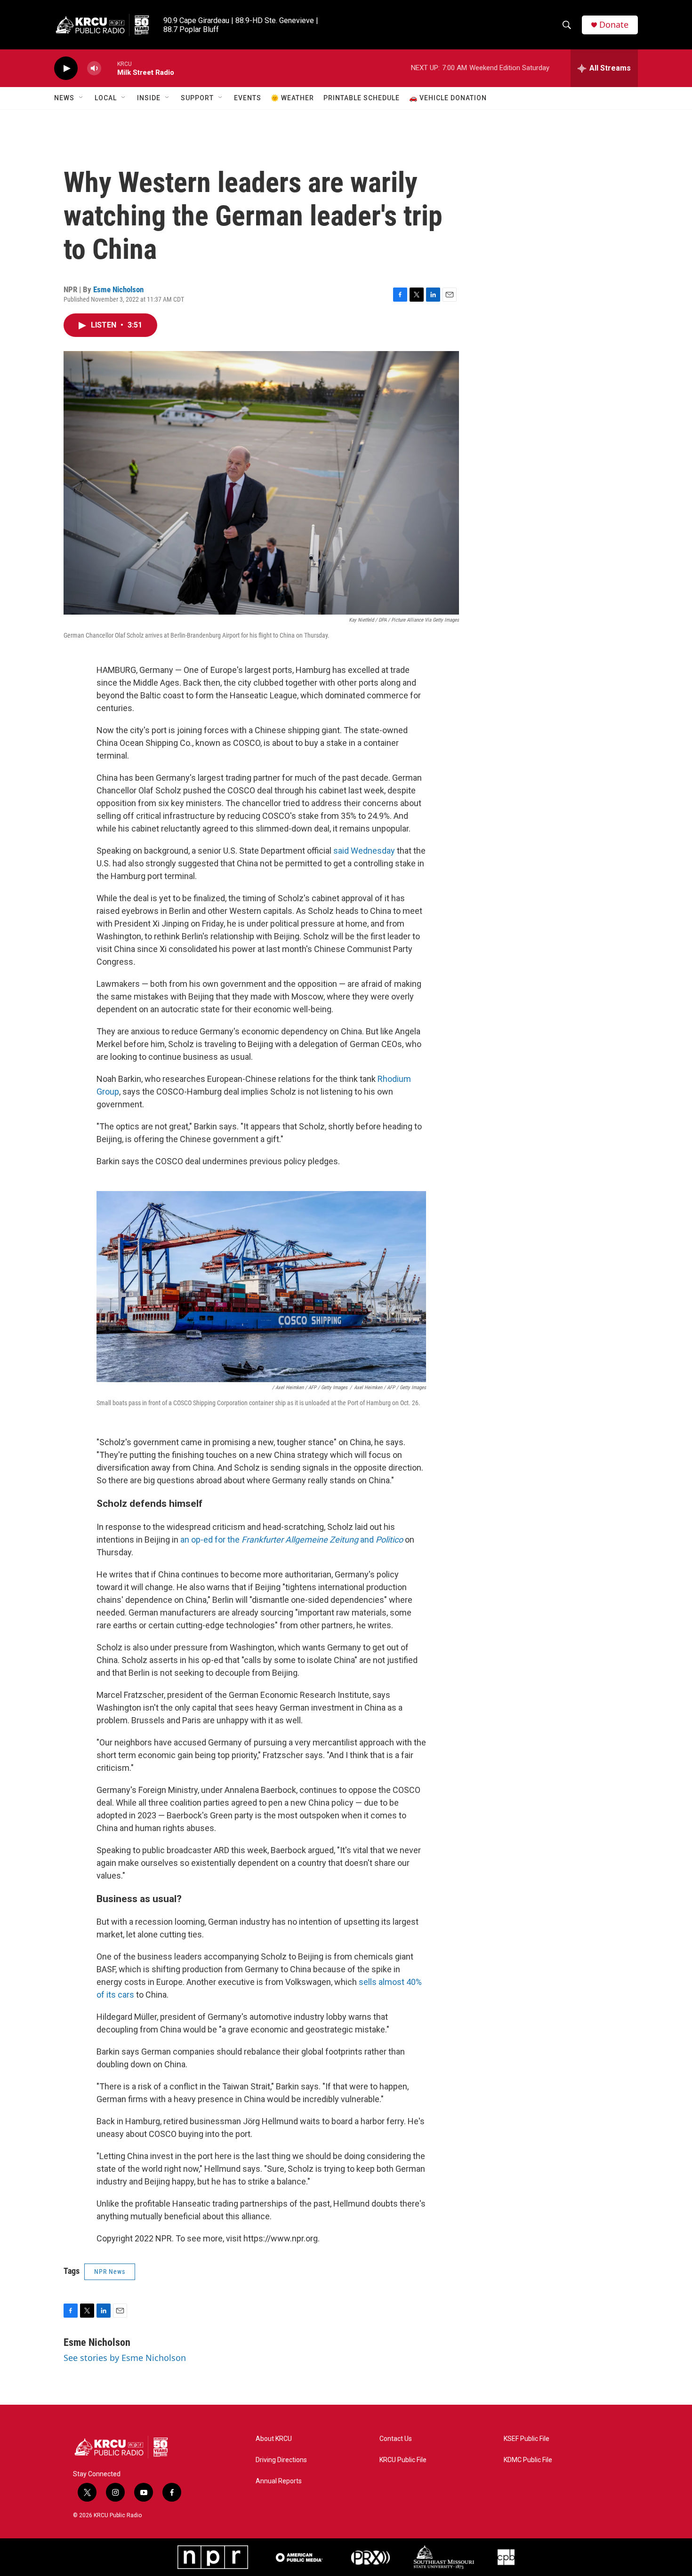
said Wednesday (364, 851)
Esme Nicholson (118, 289)
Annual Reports (279, 2481)
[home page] (132, 2447)
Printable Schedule (362, 98)
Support (197, 98)
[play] (66, 68)
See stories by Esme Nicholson (125, 2358)
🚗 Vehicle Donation (448, 98)
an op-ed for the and (292, 1540)
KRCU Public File (403, 2460)
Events (248, 98)
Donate (614, 25)
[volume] (94, 68)
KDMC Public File (528, 2460)
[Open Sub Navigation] (81, 98)
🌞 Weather (292, 98)
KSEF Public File (527, 2439)
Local (106, 98)
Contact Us (396, 2439)
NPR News (110, 2272)
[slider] (109, 68)
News (64, 98)
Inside (149, 98)
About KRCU (274, 2439)
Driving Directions (281, 2460)
